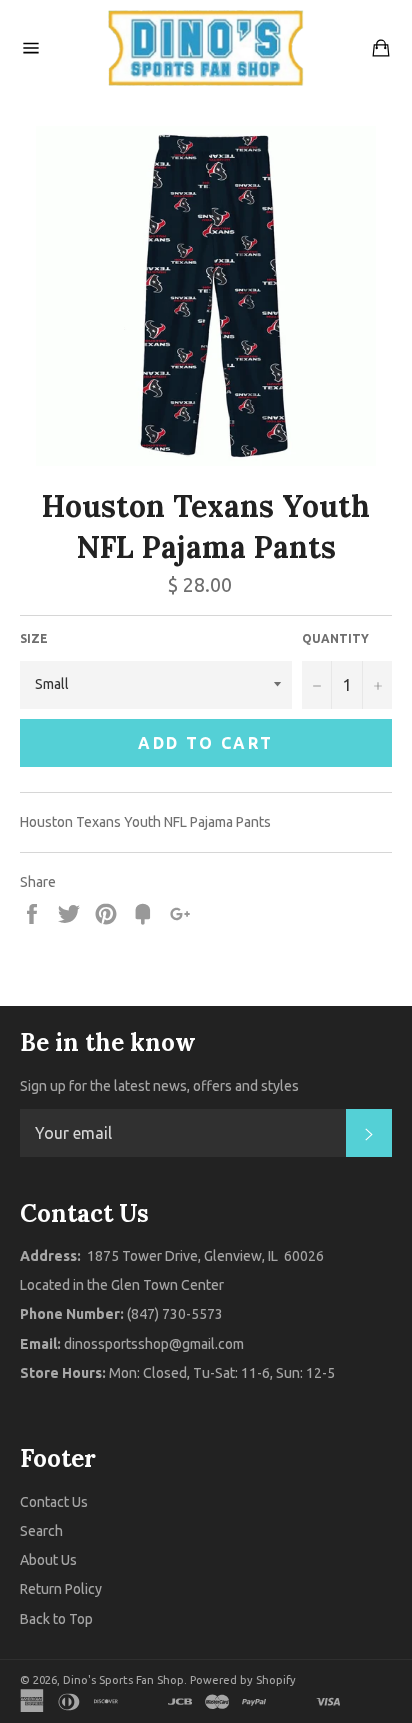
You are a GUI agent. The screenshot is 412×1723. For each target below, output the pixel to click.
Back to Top (56, 1619)
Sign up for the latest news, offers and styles (159, 1086)
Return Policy (61, 1589)
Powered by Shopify (243, 1680)
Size (34, 638)
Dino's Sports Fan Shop (123, 1680)
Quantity (335, 638)
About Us (48, 1560)
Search (41, 1531)
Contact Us (54, 1502)
